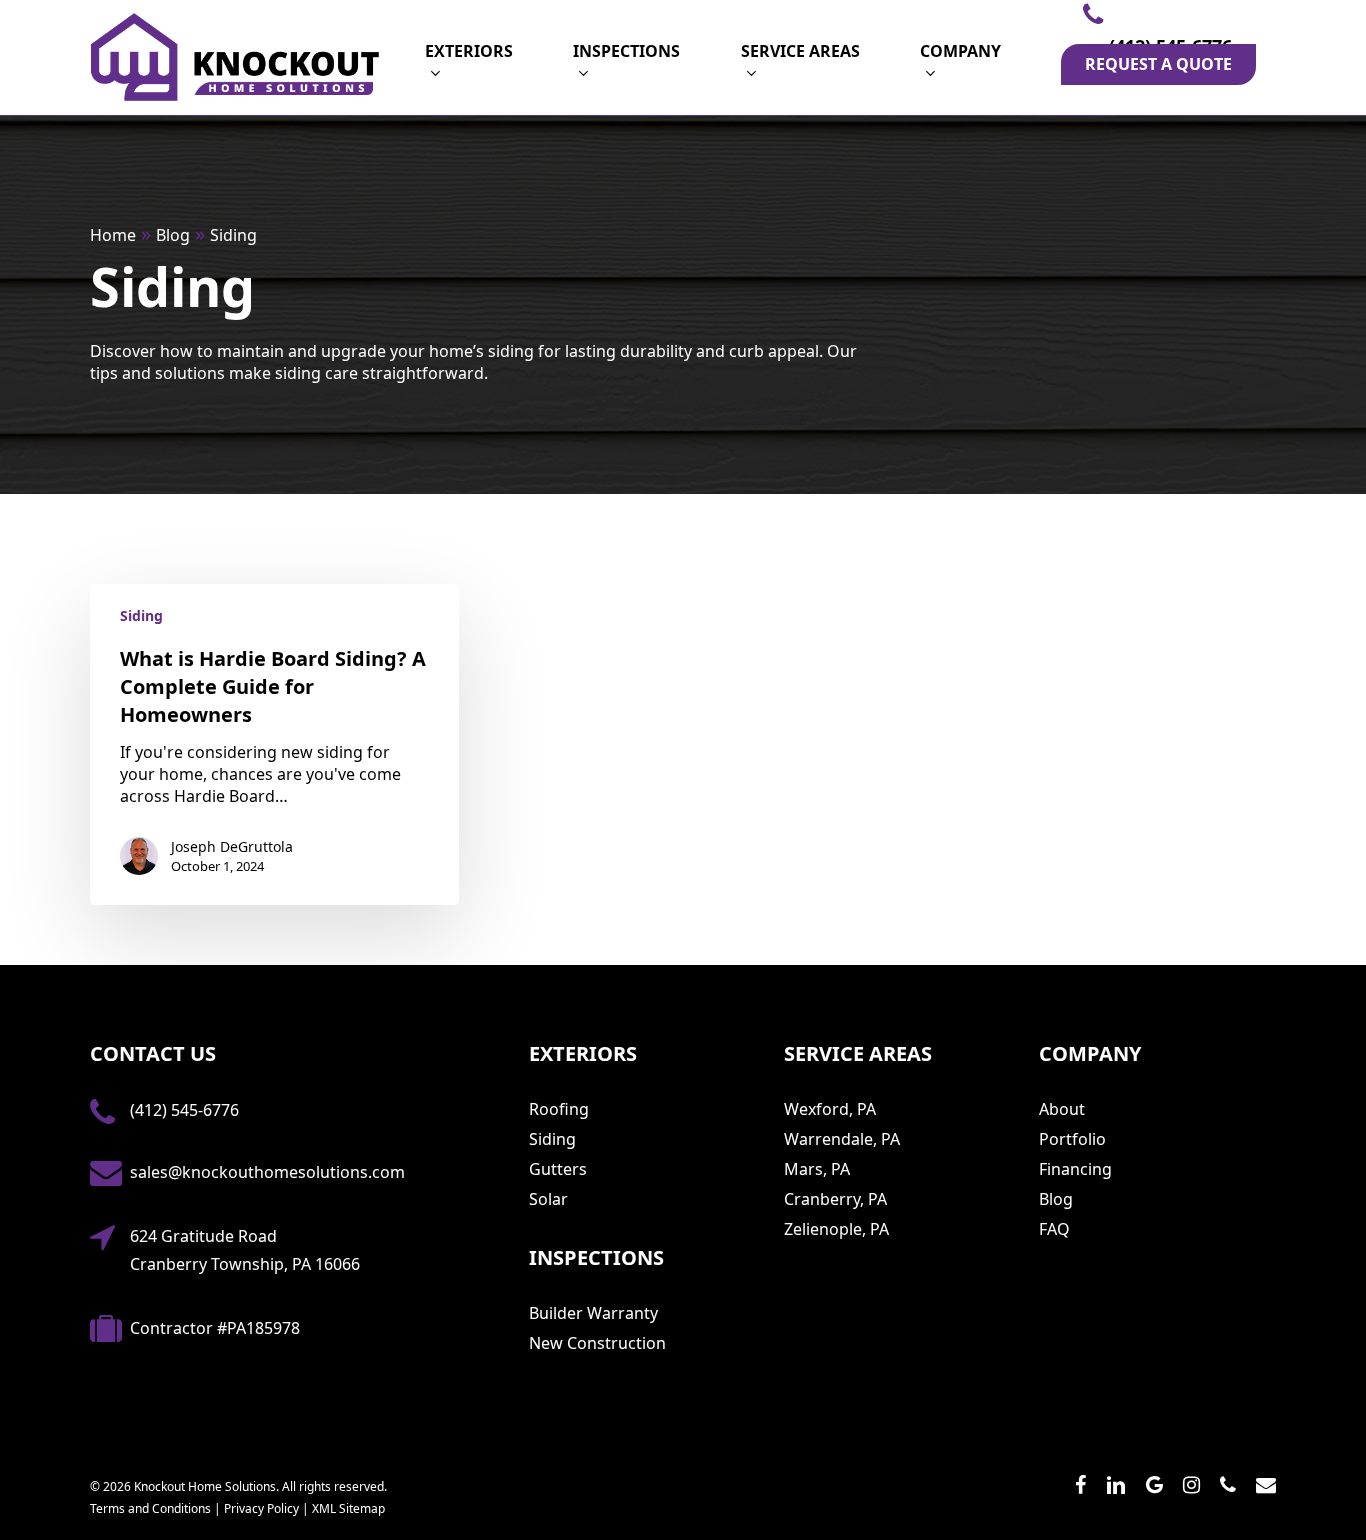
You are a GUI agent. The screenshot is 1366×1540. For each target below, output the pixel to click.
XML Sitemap (348, 1508)
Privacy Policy (261, 1508)
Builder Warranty (593, 1313)
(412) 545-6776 (184, 1110)
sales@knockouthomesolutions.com (267, 1172)
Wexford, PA (830, 1109)
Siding (141, 615)
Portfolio (1072, 1139)
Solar (548, 1199)
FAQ (1054, 1229)
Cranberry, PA (835, 1199)
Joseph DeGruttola (232, 846)
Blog (1056, 1199)
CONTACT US (153, 1053)
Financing (1075, 1169)
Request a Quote (1158, 64)
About (1062, 1109)
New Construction (597, 1343)
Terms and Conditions (150, 1508)
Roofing (559, 1109)
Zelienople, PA (836, 1229)
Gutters (558, 1169)
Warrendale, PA (842, 1139)
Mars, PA (817, 1169)
